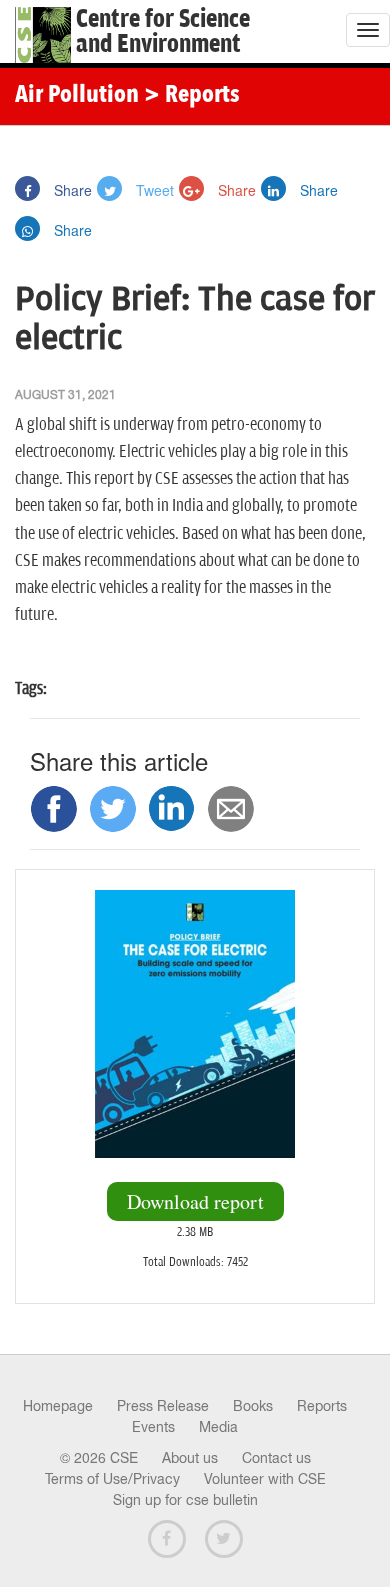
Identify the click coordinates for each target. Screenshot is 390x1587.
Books (253, 1406)
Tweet (153, 190)
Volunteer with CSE (265, 1479)
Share (71, 190)
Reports (322, 1406)
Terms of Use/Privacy (112, 1479)
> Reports (192, 96)
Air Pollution (77, 96)
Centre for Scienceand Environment (163, 32)
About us (190, 1458)
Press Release (163, 1406)
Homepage (58, 1406)
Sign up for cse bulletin (185, 1500)
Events (153, 1427)
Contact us (276, 1458)
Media (218, 1427)
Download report (195, 1201)
